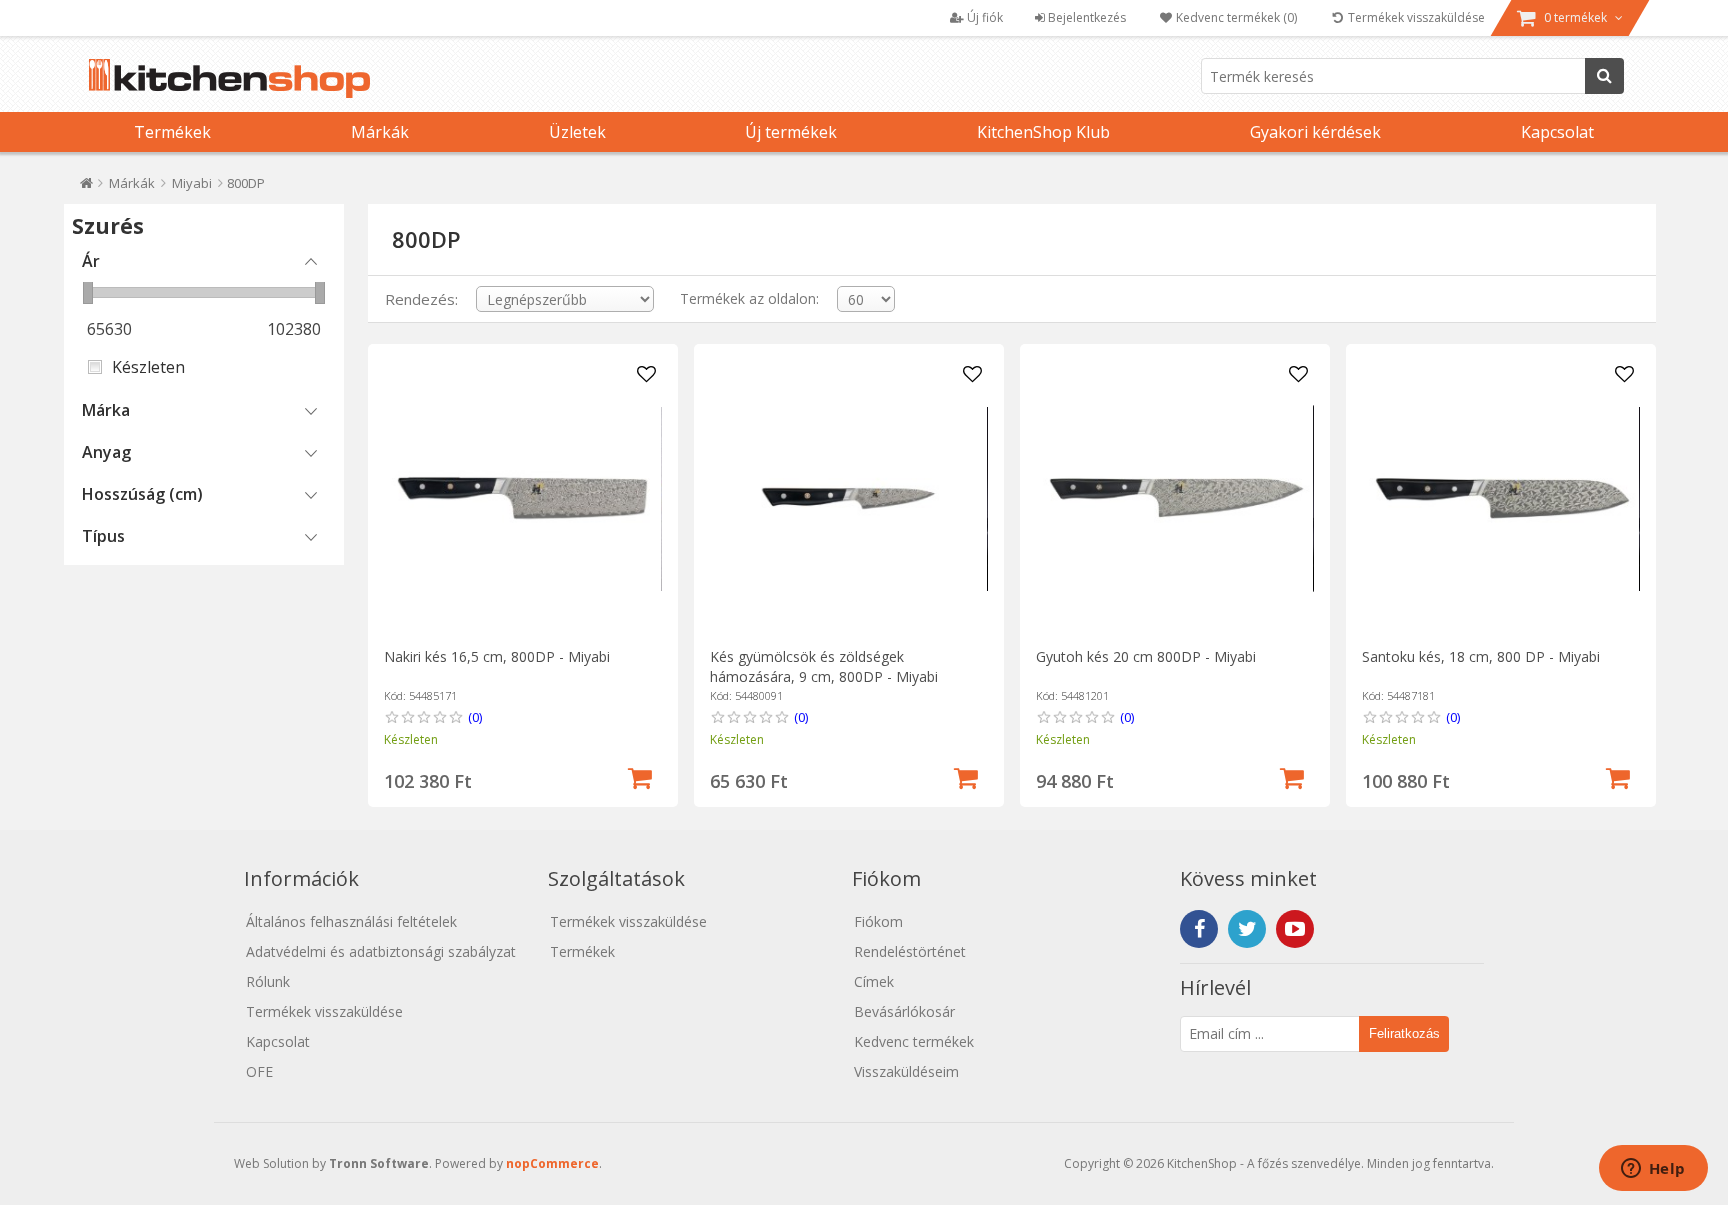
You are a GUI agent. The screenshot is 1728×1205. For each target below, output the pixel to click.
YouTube (1295, 929)
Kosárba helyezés (640, 776)
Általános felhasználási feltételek (351, 921)
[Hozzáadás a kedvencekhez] (647, 375)
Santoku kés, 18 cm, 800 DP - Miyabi (1481, 656)
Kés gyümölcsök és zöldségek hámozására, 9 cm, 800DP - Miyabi (824, 666)
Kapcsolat (1557, 132)
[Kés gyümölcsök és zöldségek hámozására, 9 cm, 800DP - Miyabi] (848, 498)
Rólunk (268, 981)
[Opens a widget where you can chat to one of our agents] (1653, 1170)
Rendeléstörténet (910, 951)
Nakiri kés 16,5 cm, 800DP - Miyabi (497, 656)
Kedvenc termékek (914, 1041)
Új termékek (791, 132)
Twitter (1247, 929)
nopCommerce (552, 1163)
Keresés (1604, 76)
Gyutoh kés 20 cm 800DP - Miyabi (1146, 656)
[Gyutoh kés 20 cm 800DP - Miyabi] (1174, 498)
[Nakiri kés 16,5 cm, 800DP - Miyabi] (522, 498)
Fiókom (878, 921)
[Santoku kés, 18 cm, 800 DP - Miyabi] (1500, 498)
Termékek (172, 132)
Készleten (148, 367)
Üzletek (577, 132)
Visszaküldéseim (906, 1071)
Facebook (1199, 929)
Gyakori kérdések (1315, 132)
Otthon (86, 187)
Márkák (380, 132)
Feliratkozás (1404, 1033)
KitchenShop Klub (1043, 132)
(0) (475, 717)
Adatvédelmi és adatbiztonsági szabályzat (381, 951)
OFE (259, 1071)
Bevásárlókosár (904, 1011)
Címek (874, 981)
